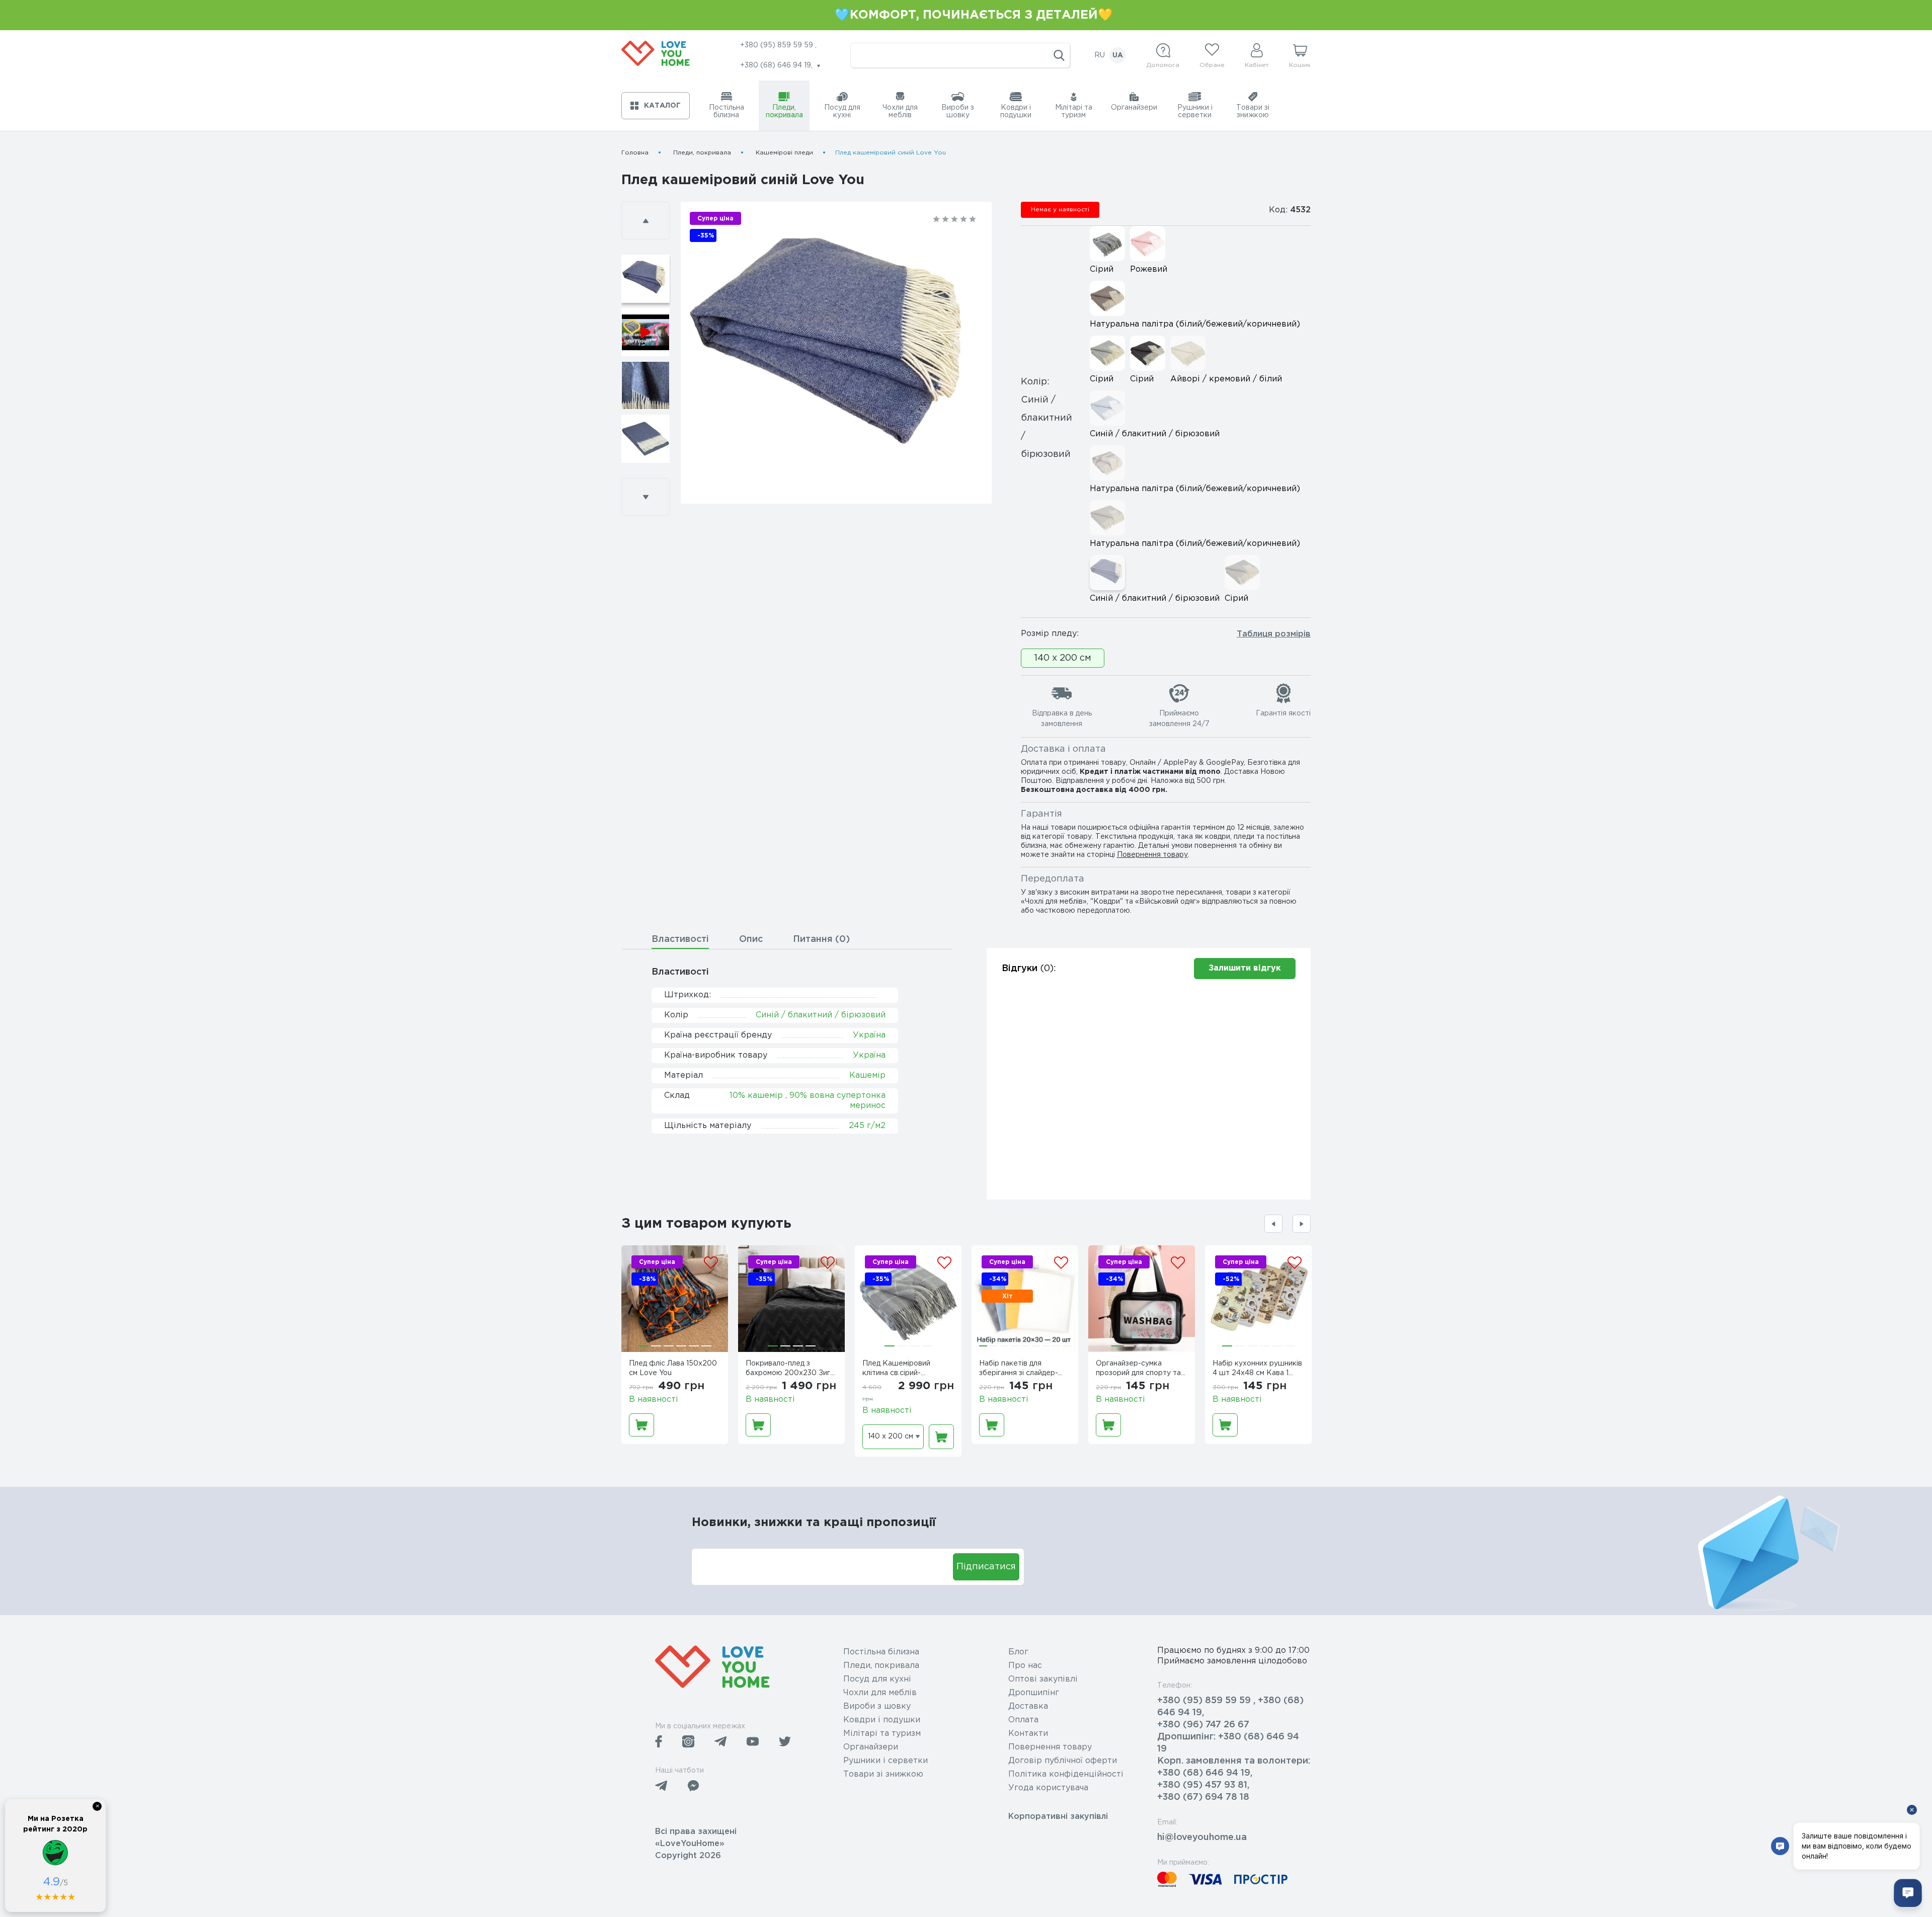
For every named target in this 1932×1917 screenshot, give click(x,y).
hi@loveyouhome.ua (1202, 1838)
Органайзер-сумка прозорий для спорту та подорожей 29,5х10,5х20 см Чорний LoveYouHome (1141, 1370)
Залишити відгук (1245, 968)
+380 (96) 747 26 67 (1203, 1725)
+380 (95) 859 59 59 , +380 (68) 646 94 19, (1230, 1707)
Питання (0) (821, 939)
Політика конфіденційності (1066, 1774)
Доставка (1028, 1706)
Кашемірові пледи (784, 153)
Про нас (1025, 1666)
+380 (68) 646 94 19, (1205, 1773)
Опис (751, 939)
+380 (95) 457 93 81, (1203, 1785)
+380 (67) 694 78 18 (1203, 1797)
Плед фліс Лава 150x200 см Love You (673, 1368)
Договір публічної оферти (1063, 1761)
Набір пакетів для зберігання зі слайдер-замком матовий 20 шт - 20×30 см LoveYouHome (1023, 1370)
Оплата (1023, 1720)
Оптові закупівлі (1043, 1679)
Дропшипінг (1034, 1693)
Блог (1018, 1652)
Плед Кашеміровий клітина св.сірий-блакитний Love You (898, 1370)
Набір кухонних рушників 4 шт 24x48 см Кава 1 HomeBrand (1257, 1370)
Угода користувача (1048, 1788)
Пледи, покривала (702, 153)
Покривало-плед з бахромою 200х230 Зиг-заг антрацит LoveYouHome (789, 1370)
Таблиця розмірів (1274, 634)
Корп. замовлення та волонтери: (1234, 1761)
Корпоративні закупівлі (1058, 1817)
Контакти (1028, 1734)
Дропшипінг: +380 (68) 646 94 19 (1228, 1743)
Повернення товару (1152, 855)
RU (1100, 55)
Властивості (680, 939)
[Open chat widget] (1908, 1893)
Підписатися (986, 1567)
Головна (635, 153)
